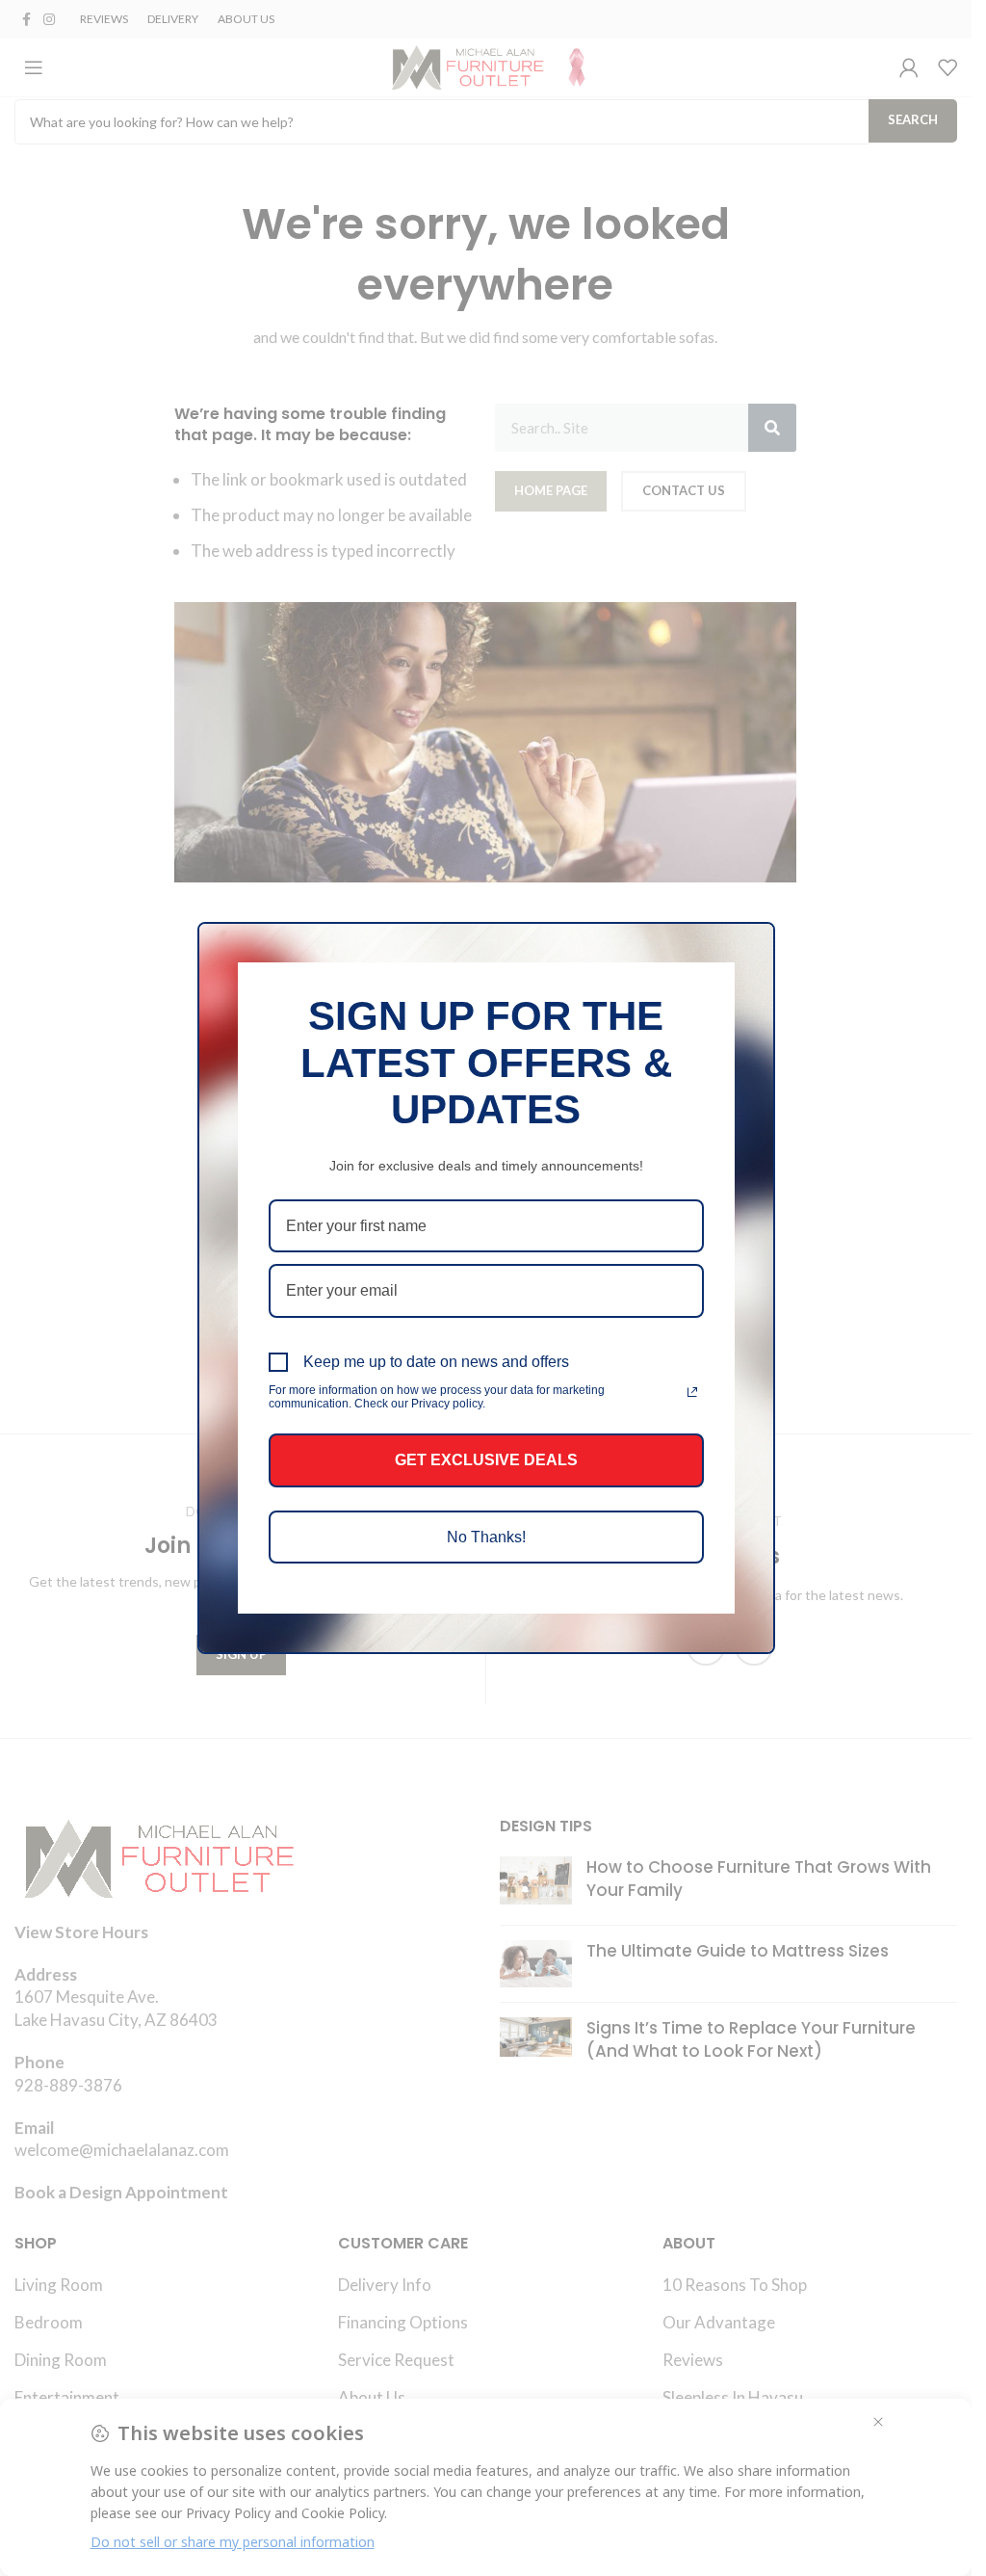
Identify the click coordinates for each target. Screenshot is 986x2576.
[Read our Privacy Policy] (692, 1392)
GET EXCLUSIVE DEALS (486, 1460)
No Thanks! (486, 1537)
